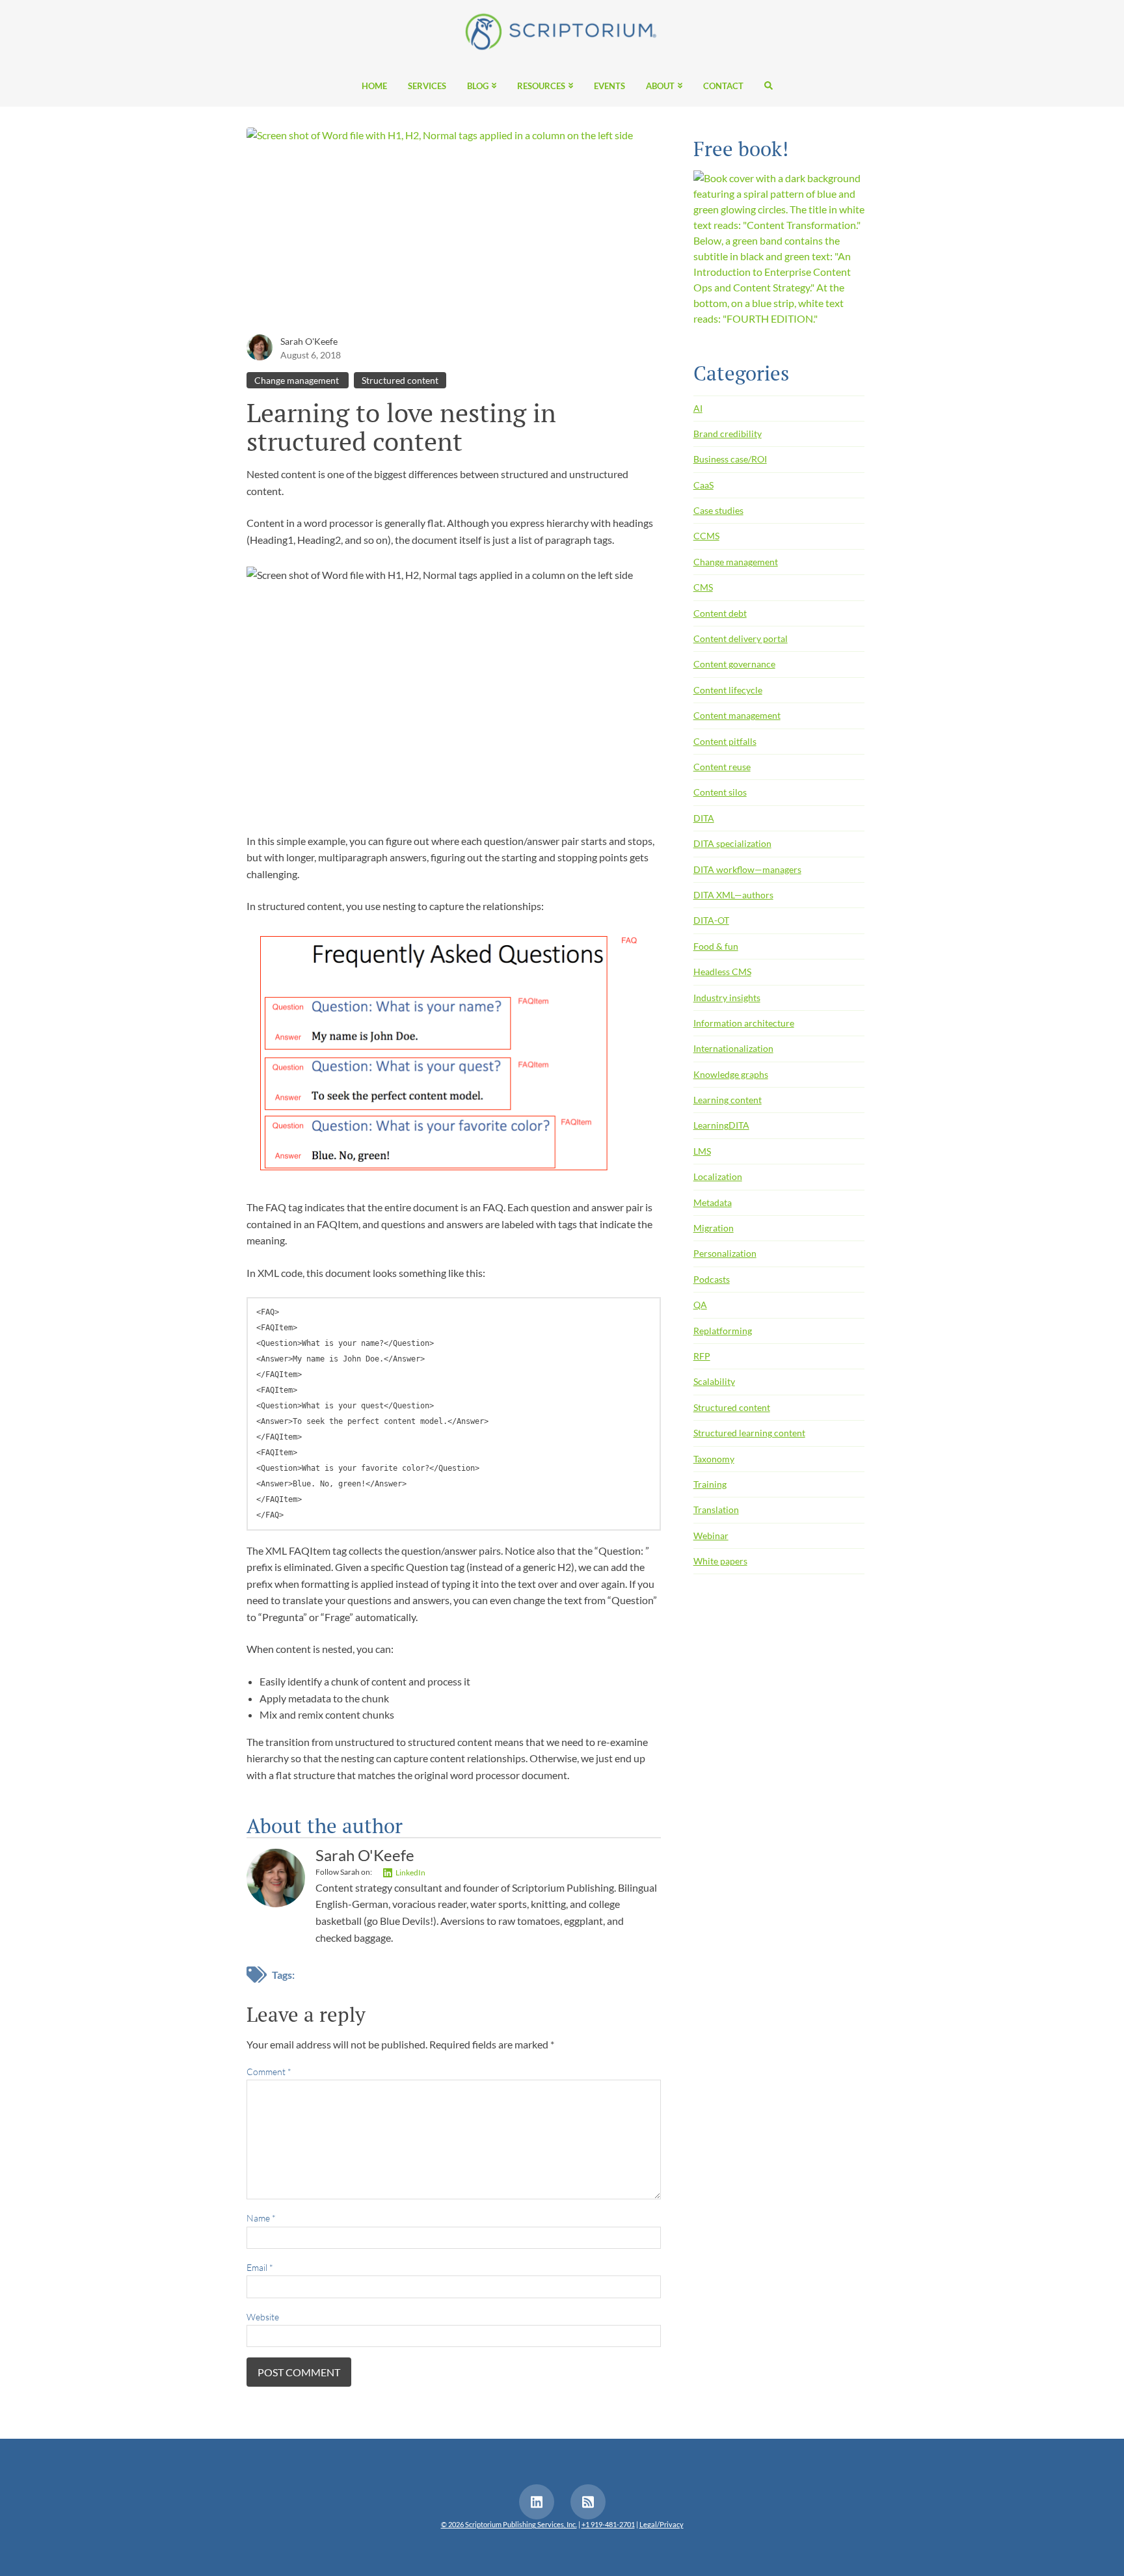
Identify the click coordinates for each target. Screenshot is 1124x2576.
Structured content (400, 380)
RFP (702, 1356)
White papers (720, 1561)
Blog (478, 87)
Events (609, 87)
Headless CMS (722, 972)
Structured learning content (749, 1433)
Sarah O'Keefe (309, 341)
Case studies (718, 510)
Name (261, 2218)
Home (374, 87)
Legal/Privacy (662, 2524)
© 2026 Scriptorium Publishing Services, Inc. (509, 2524)
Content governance (734, 664)
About (660, 87)
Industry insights (727, 998)
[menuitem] (374, 85)
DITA (704, 818)
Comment (269, 2072)
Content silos (720, 792)
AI (698, 408)
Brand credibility (728, 434)
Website (263, 2317)
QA (700, 1305)
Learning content (728, 1100)
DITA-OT (711, 920)
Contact (723, 87)
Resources (541, 87)
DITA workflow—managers (747, 869)
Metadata (713, 1202)
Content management (737, 715)
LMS (702, 1151)
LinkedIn (410, 1872)
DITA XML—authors (733, 895)
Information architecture (744, 1023)
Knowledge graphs (731, 1074)
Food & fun (716, 946)
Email (260, 2267)
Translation (716, 1509)
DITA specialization (732, 843)
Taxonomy (714, 1459)
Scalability (714, 1381)
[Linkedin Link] (537, 2502)
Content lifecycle (728, 690)
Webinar (711, 1536)
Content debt (720, 613)
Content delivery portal (741, 638)
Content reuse (722, 767)
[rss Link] (588, 2502)
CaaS (703, 485)
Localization (718, 1176)
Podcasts (712, 1279)
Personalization (725, 1253)
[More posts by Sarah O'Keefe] (260, 346)
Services (427, 87)
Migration (714, 1228)
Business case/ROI (730, 459)
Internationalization (733, 1048)
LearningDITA (721, 1125)
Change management (298, 380)
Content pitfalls (725, 741)
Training (710, 1484)
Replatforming (723, 1331)
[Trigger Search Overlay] (763, 85)
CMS (703, 587)
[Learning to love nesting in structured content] (454, 229)
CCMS (706, 536)
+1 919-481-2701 (608, 2524)
